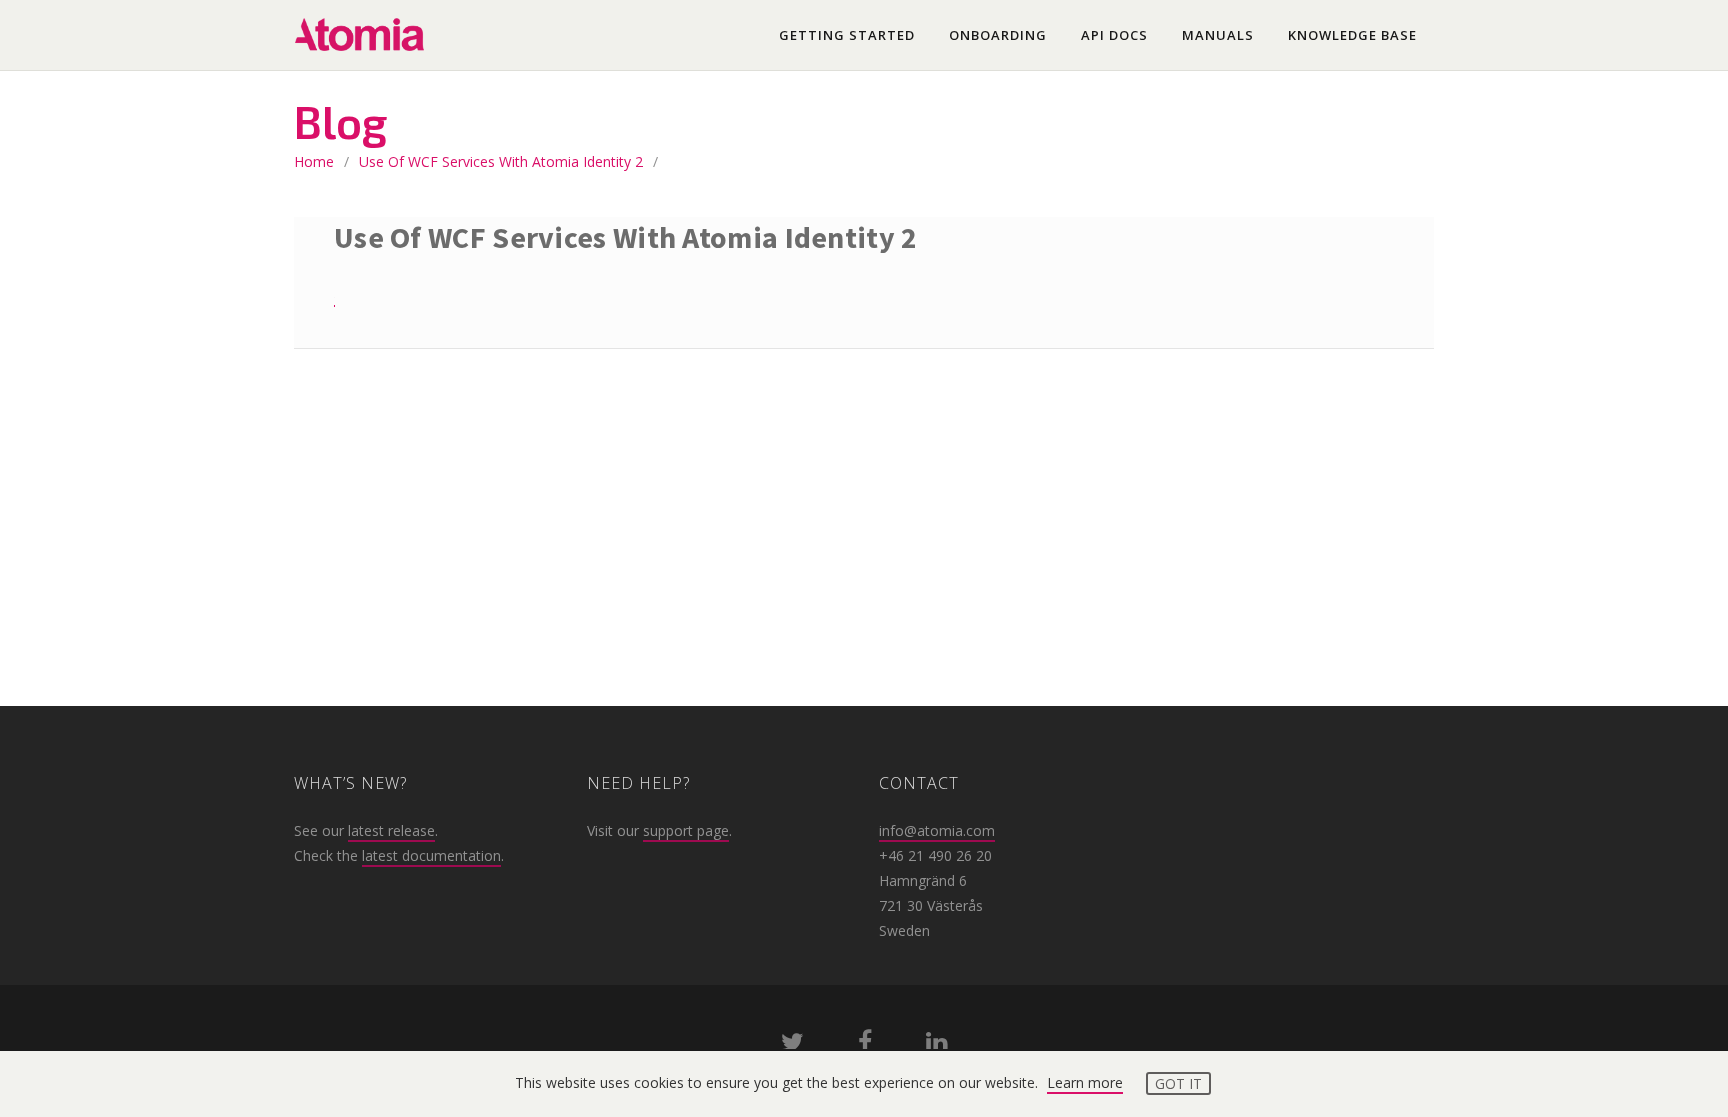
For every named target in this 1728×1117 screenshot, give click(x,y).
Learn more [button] (1085, 1082)
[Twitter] (792, 1045)
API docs (1114, 35)
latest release (391, 830)
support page (686, 830)
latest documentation (431, 855)
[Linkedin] (936, 1045)
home (314, 161)
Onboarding (998, 35)
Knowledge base (1352, 35)
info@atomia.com (937, 830)
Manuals (1218, 35)
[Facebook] (865, 1045)
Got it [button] (1178, 1083)
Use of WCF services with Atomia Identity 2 (501, 161)
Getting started (847, 35)
